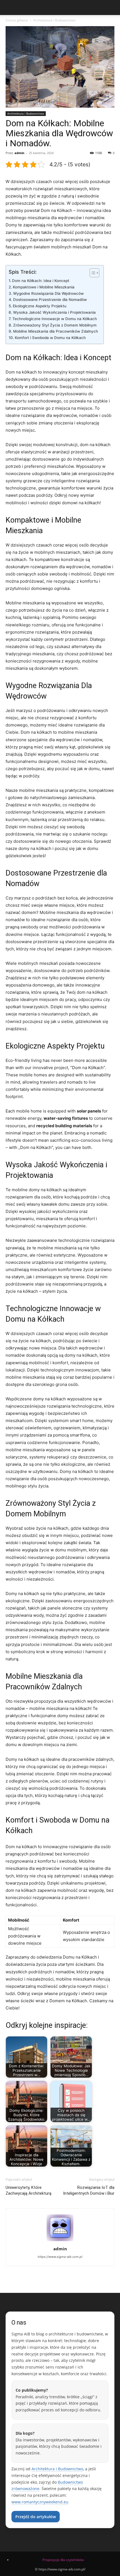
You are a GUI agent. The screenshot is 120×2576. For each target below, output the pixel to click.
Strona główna (17, 20)
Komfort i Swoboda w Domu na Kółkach (50, 338)
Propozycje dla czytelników (63, 2560)
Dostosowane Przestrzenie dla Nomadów (50, 300)
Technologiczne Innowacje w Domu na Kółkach (55, 319)
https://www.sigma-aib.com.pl (60, 2257)
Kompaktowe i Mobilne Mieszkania (44, 287)
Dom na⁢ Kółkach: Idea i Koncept (41, 281)
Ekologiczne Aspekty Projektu (40, 306)
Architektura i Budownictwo (54, 20)
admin (19, 153)
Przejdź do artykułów (36, 2517)
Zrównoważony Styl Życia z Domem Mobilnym (55, 325)
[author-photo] (60, 2241)
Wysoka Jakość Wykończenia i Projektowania (54, 312)
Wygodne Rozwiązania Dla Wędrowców (48, 293)
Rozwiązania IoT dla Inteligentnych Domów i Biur (89, 2190)
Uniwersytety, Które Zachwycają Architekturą (28, 2190)
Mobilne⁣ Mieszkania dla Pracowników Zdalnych (56, 331)
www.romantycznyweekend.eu (40, 2502)
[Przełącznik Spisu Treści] (92, 273)
